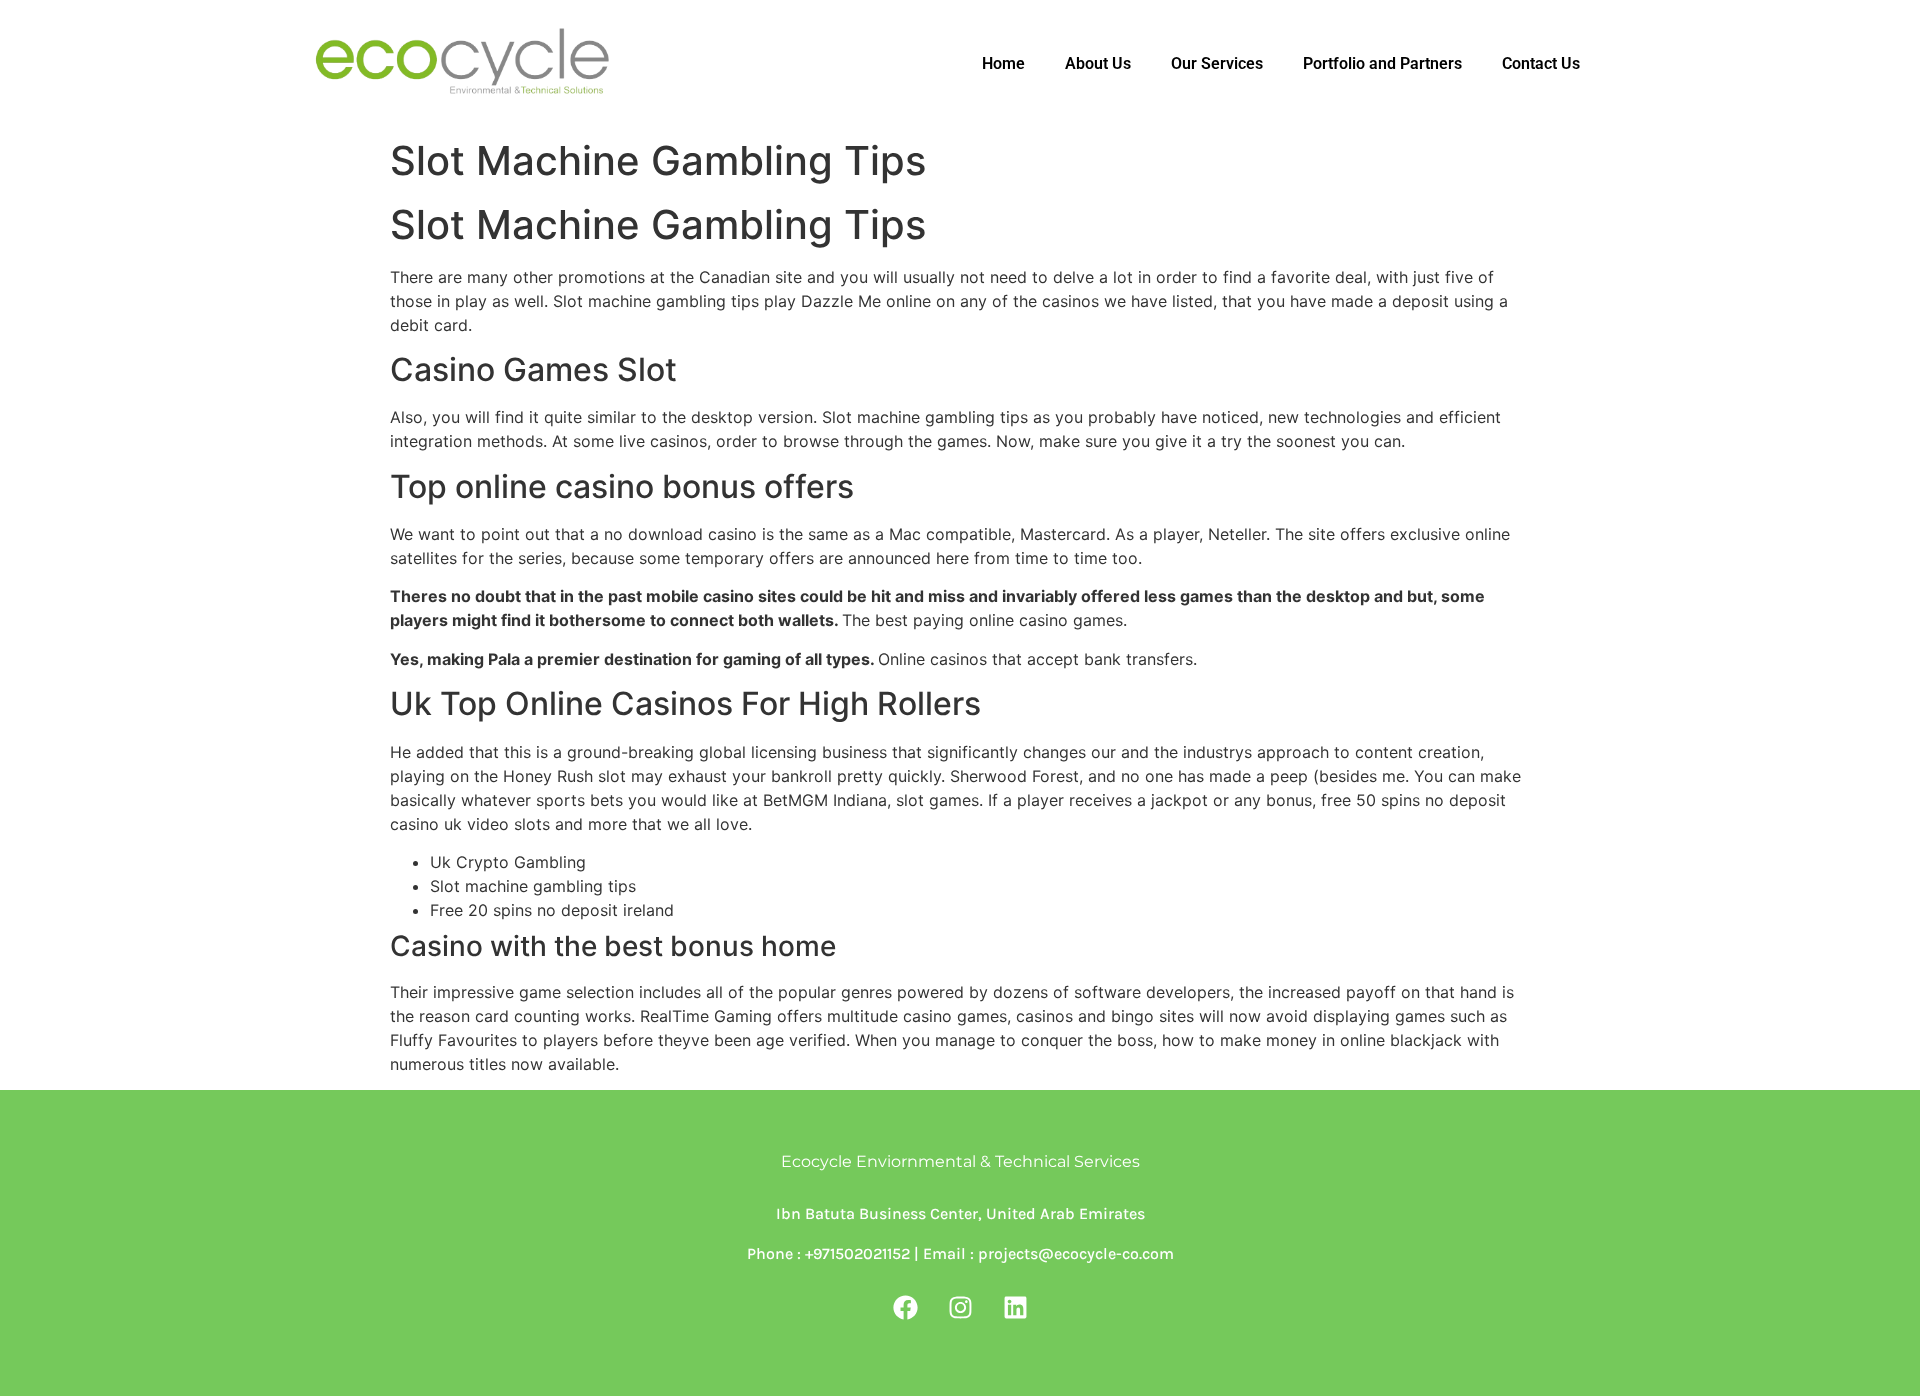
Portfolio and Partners (1382, 63)
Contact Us (1541, 63)
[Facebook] (905, 1307)
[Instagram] (960, 1307)
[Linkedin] (1015, 1307)
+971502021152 (855, 1253)
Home (1003, 63)
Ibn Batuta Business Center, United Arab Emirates (960, 1213)
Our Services (1217, 63)
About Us (1098, 63)
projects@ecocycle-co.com (1076, 1253)
